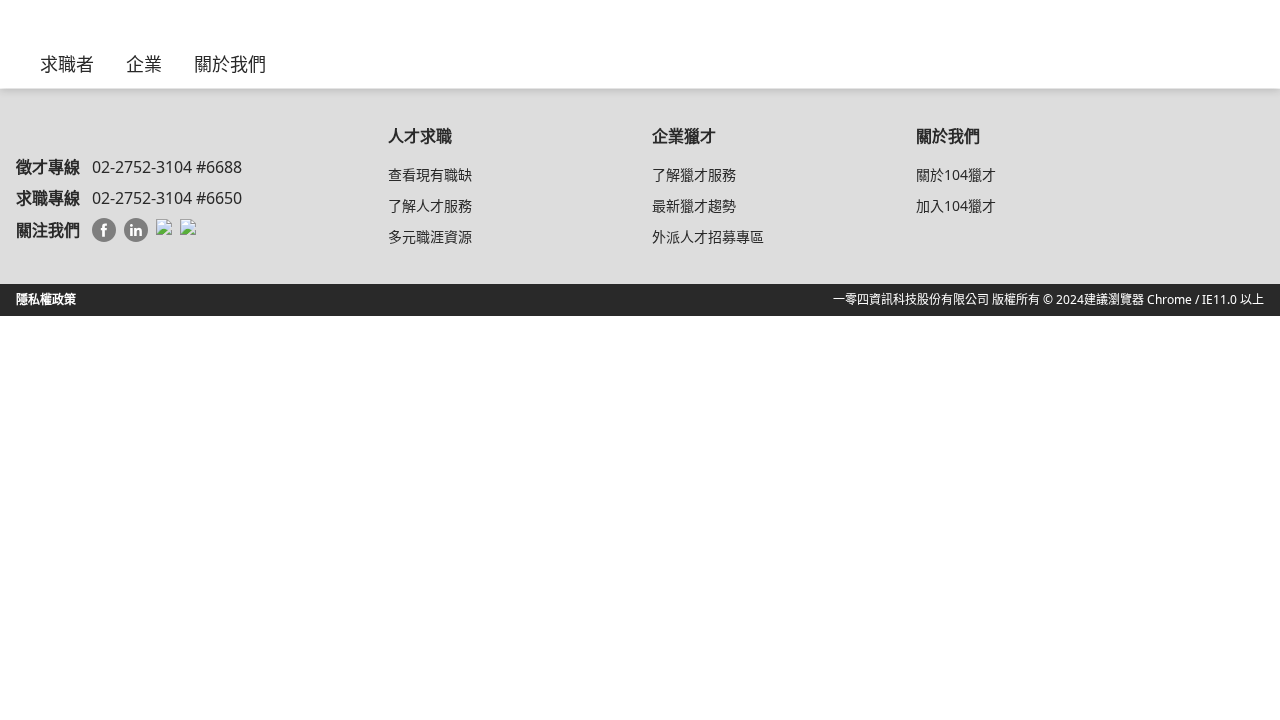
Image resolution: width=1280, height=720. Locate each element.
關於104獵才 (956, 174)
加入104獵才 (956, 205)
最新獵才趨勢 (694, 205)
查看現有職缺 (430, 174)
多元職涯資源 (430, 236)
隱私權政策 (46, 299)
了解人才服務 (430, 205)
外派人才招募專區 (708, 236)
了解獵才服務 (694, 174)
